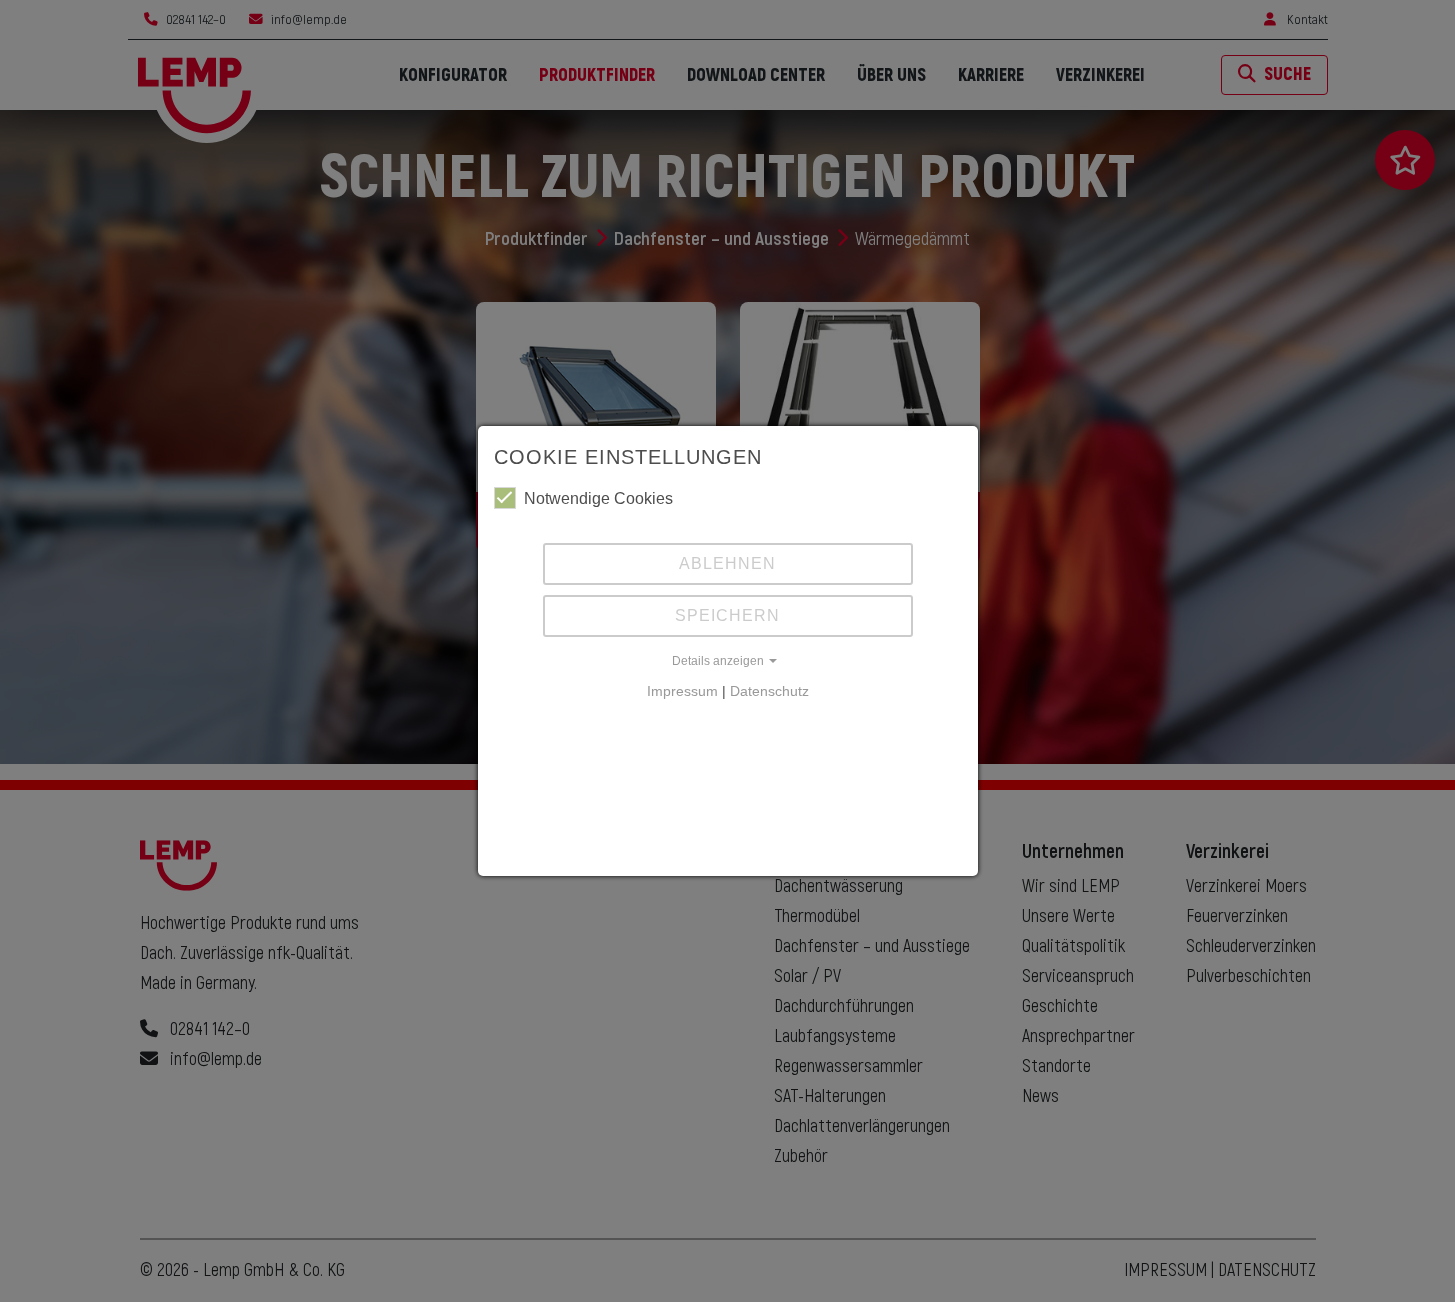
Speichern (727, 615)
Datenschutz (769, 691)
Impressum (682, 691)
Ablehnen (727, 563)
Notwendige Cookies (598, 498)
